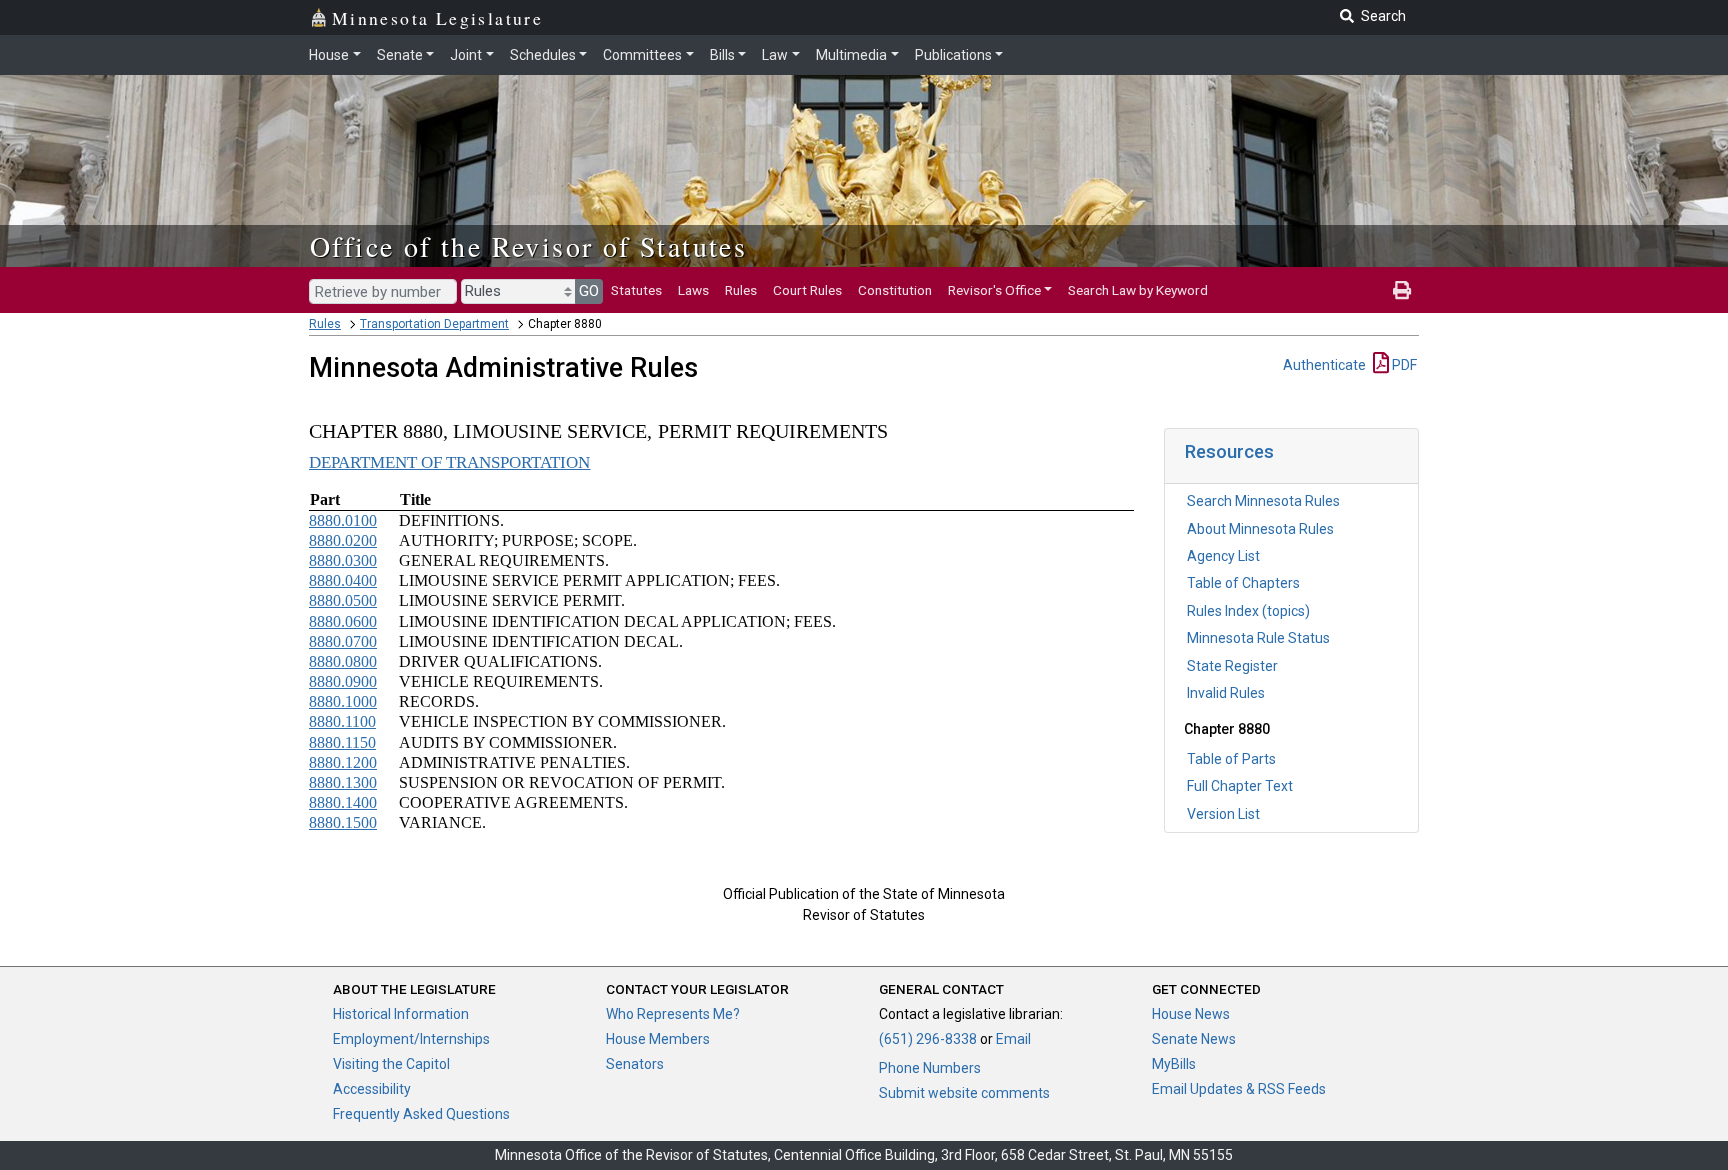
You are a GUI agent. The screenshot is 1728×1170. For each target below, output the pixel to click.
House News (1191, 1014)
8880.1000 (343, 701)
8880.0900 (343, 681)
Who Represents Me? (673, 1014)
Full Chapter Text (1240, 786)
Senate (400, 55)
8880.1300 (343, 782)
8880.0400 (343, 580)
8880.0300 (343, 560)
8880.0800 (343, 661)
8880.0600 (343, 621)
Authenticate (1324, 365)
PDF (1403, 365)
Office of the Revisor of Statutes (528, 246)
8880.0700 (343, 641)
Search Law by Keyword (1138, 290)
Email (1013, 1039)
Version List (1223, 814)
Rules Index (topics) (1248, 611)
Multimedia (851, 55)
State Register (1232, 666)
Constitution (895, 290)
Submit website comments (964, 1093)
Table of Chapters (1243, 583)
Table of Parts (1231, 759)
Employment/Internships (411, 1039)
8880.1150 (342, 742)
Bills (722, 55)
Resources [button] (1229, 451)
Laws (693, 290)
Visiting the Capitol (391, 1064)
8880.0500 (343, 600)
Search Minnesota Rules (1263, 501)
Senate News (1194, 1039)
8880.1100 (342, 721)
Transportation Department (434, 324)
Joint (466, 55)
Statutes (636, 290)
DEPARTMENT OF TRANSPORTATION (449, 462)
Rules (741, 290)
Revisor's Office (994, 290)
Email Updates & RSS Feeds (1239, 1089)
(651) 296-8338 (928, 1039)
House (329, 55)
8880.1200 (343, 762)
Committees (642, 55)
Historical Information (401, 1014)
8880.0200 (343, 540)
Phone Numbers (930, 1068)
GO (589, 291)
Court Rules (807, 290)
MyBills (1174, 1064)
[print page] (1402, 290)
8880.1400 (343, 802)
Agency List (1223, 556)
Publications (953, 55)
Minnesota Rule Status (1258, 638)
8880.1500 (343, 822)
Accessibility (372, 1089)
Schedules (543, 55)
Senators (635, 1064)
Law (775, 55)
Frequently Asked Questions (421, 1114)
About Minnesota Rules (1260, 529)
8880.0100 (343, 520)
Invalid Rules (1226, 693)
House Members (658, 1039)
